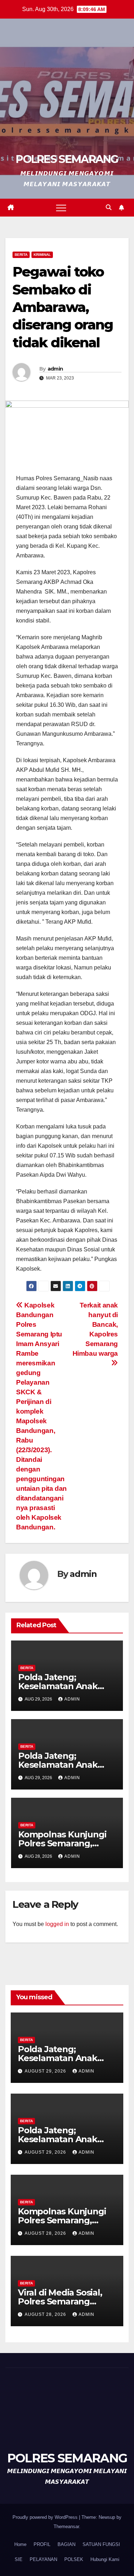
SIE (19, 2559)
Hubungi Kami (105, 2559)
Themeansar (66, 2527)
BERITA (21, 255)
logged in (57, 1924)
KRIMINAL (42, 255)
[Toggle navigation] (61, 208)
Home (20, 2544)
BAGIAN (66, 2544)
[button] (109, 207)
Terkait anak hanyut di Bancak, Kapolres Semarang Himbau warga (95, 1329)
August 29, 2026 (46, 2071)
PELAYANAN (43, 2559)
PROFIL (42, 2544)
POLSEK (74, 2559)
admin (55, 369)
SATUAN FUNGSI (101, 2544)
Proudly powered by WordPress (46, 2517)
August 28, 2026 (46, 2233)
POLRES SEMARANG (67, 159)
